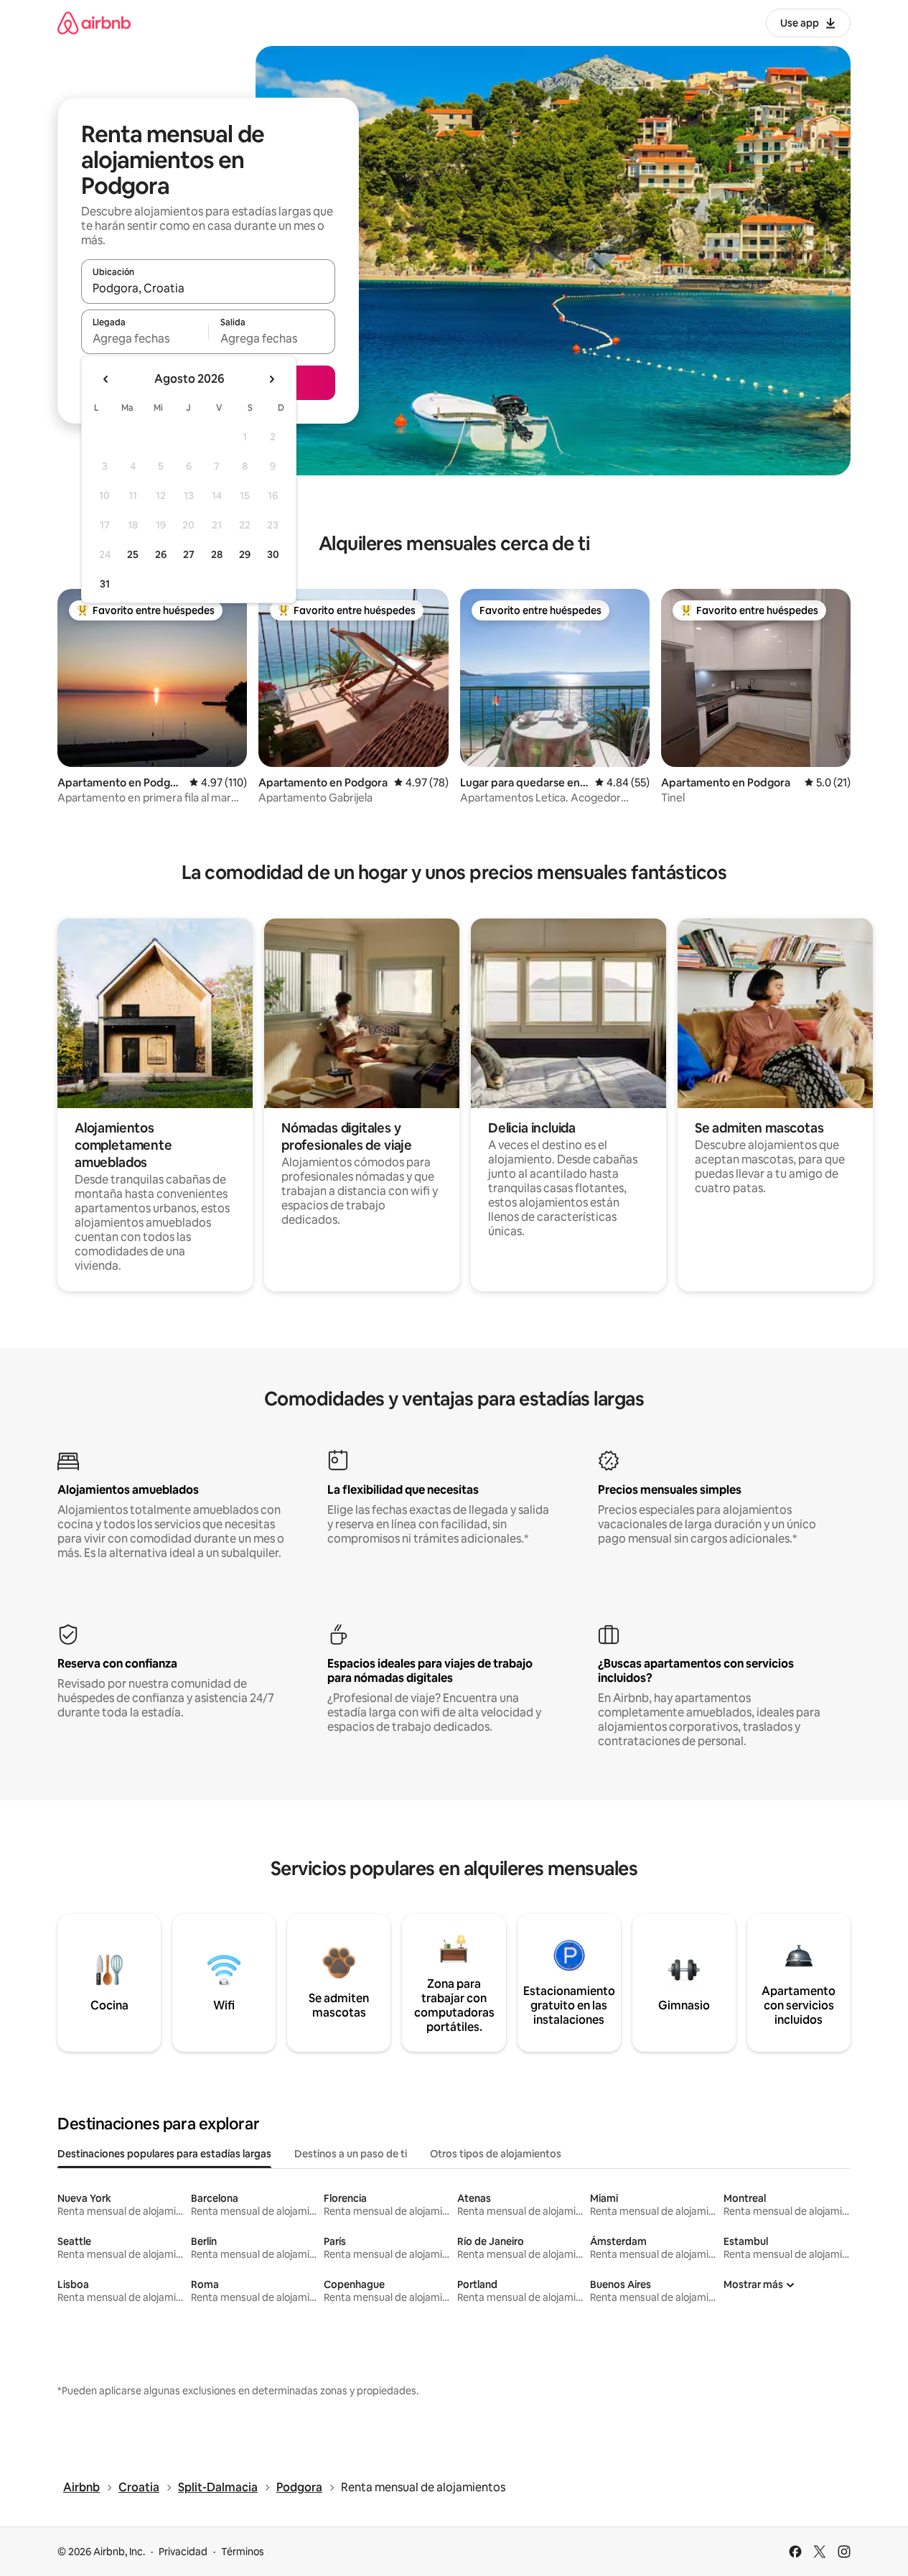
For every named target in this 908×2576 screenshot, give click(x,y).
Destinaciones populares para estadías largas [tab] (164, 2154)
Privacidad (183, 2552)
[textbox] (145, 338)
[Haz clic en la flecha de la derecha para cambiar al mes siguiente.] (271, 379)
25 (133, 554)
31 (105, 584)
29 (245, 554)
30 (273, 554)
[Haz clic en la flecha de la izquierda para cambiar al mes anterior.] (106, 379)
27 (189, 554)
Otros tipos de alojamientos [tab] (496, 2154)
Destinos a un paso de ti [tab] (351, 2154)
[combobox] (208, 288)
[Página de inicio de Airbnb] (94, 23)
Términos (243, 2552)
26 (161, 554)
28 (217, 554)
